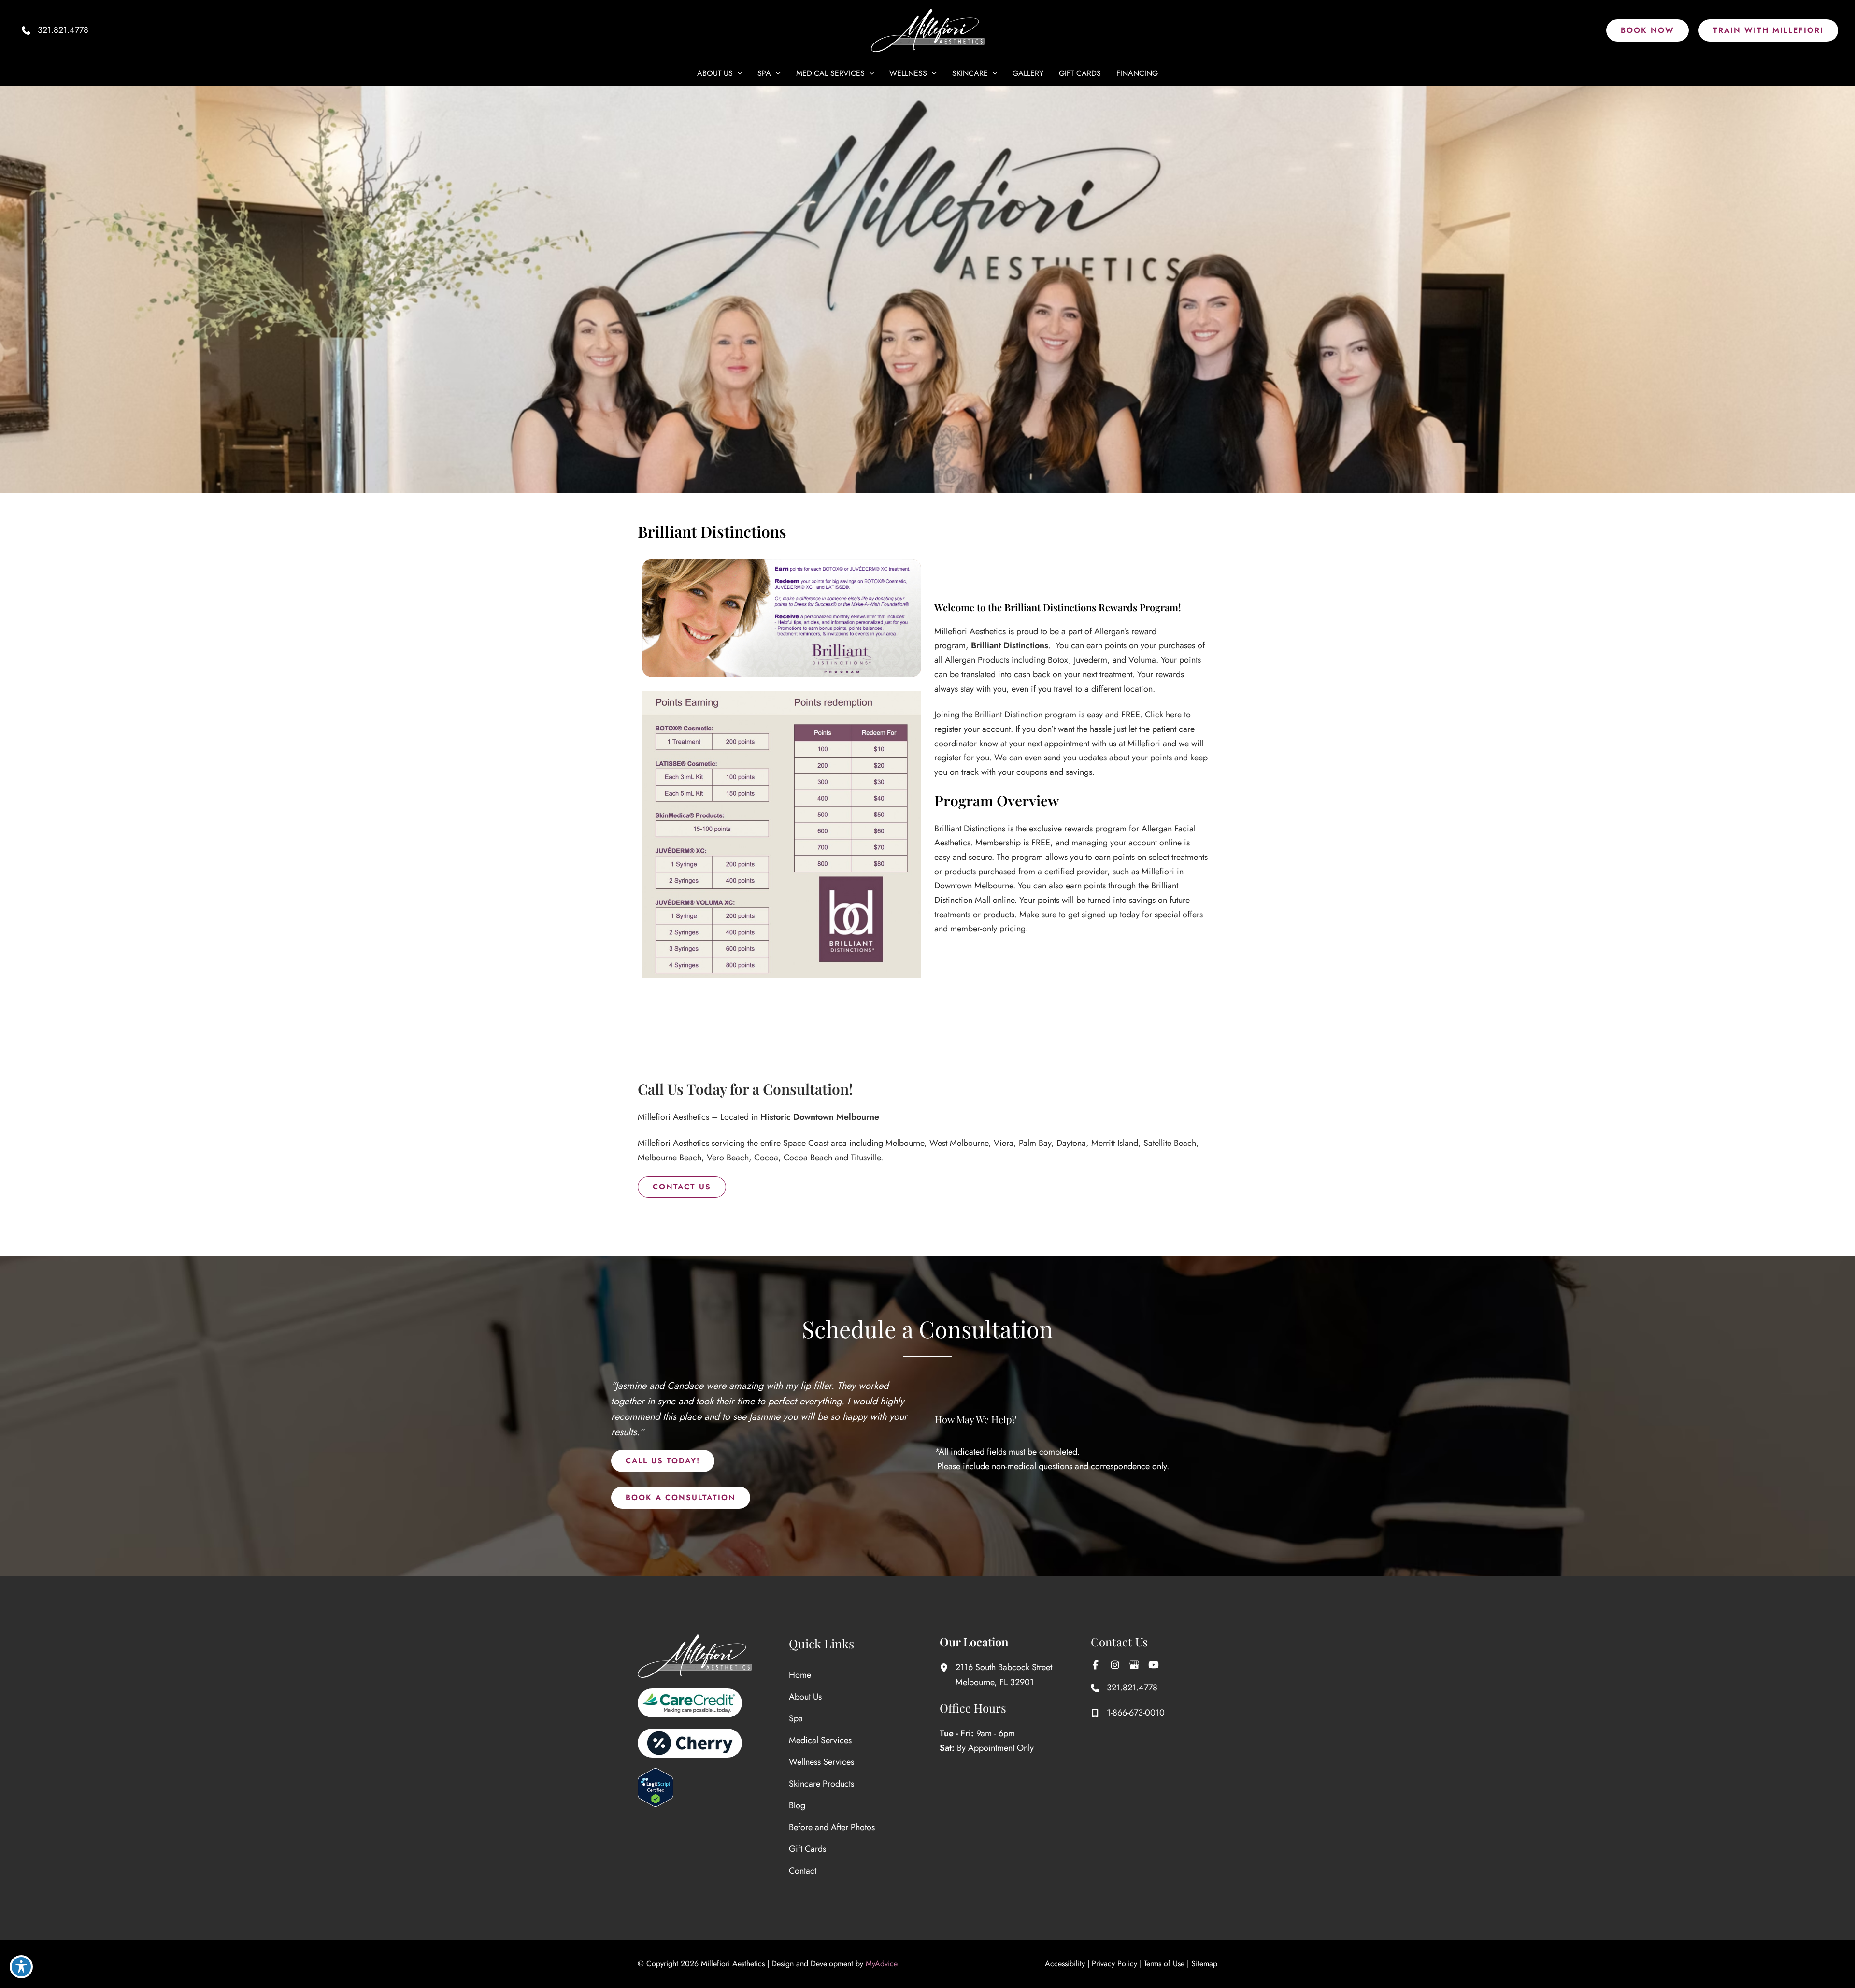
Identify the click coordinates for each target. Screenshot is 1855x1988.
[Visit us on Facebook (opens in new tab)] (1096, 1665)
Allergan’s (1112, 631)
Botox (1058, 660)
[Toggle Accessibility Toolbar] (21, 1967)
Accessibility (1065, 1964)
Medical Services (820, 1740)
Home (800, 1675)
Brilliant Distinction (1009, 715)
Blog (797, 1805)
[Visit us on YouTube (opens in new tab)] (1154, 1665)
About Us (805, 1697)
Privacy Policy (1114, 1964)
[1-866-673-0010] (1128, 1713)
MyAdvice (882, 1964)
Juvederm (1091, 660)
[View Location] (948, 1667)
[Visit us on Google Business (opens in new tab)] (1134, 1665)
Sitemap (1204, 1964)
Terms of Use (1164, 1964)
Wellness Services (821, 1762)
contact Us (682, 1187)
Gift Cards (807, 1849)
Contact (803, 1871)
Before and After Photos (832, 1827)
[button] (1648, 30)
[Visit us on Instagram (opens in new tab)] (1115, 1665)
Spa (796, 1718)
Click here (1164, 715)
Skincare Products (821, 1784)
